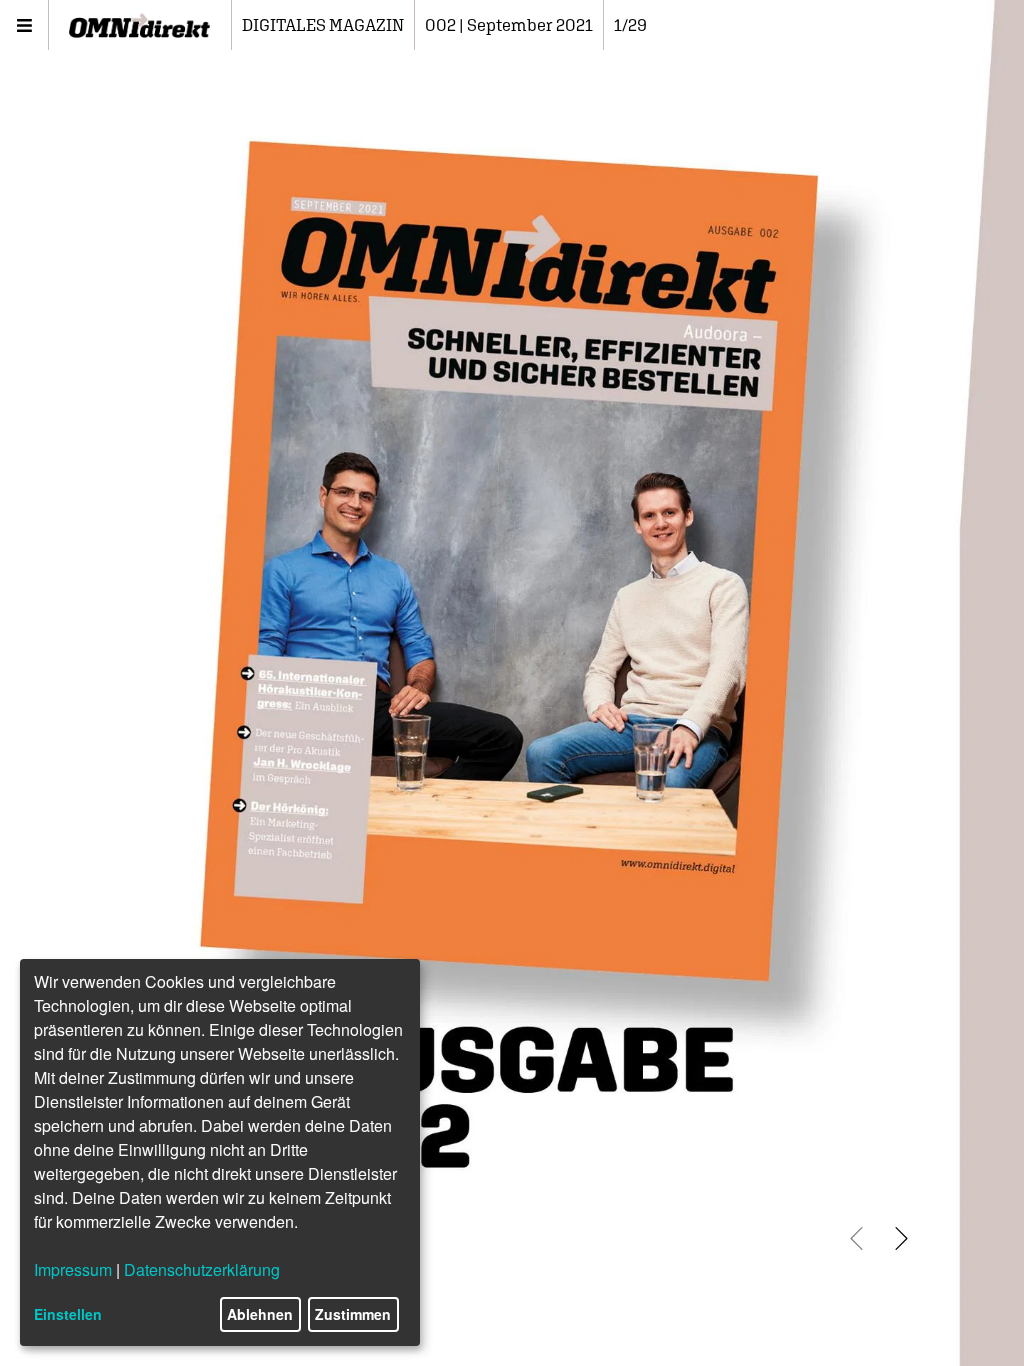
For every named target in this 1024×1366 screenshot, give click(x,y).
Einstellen (68, 1314)
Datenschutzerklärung (202, 1269)
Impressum (73, 1269)
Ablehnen (260, 1314)
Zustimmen (353, 1314)
